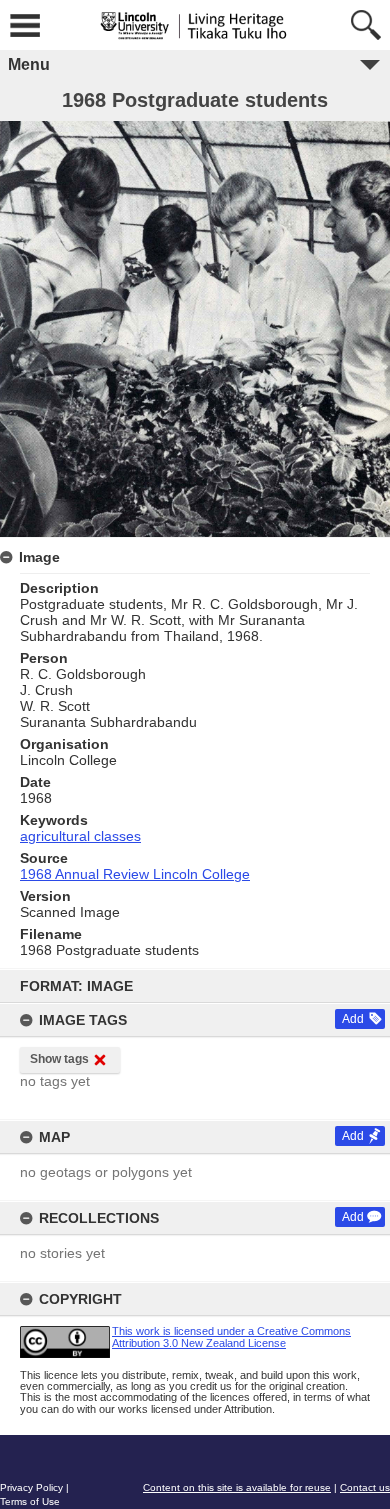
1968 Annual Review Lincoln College (135, 874)
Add (353, 1019)
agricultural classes (80, 836)
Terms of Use (30, 1501)
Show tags (59, 1059)
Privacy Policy (31, 1487)
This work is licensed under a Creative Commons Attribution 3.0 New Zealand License (231, 1336)
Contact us (365, 1487)
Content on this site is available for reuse (237, 1487)
